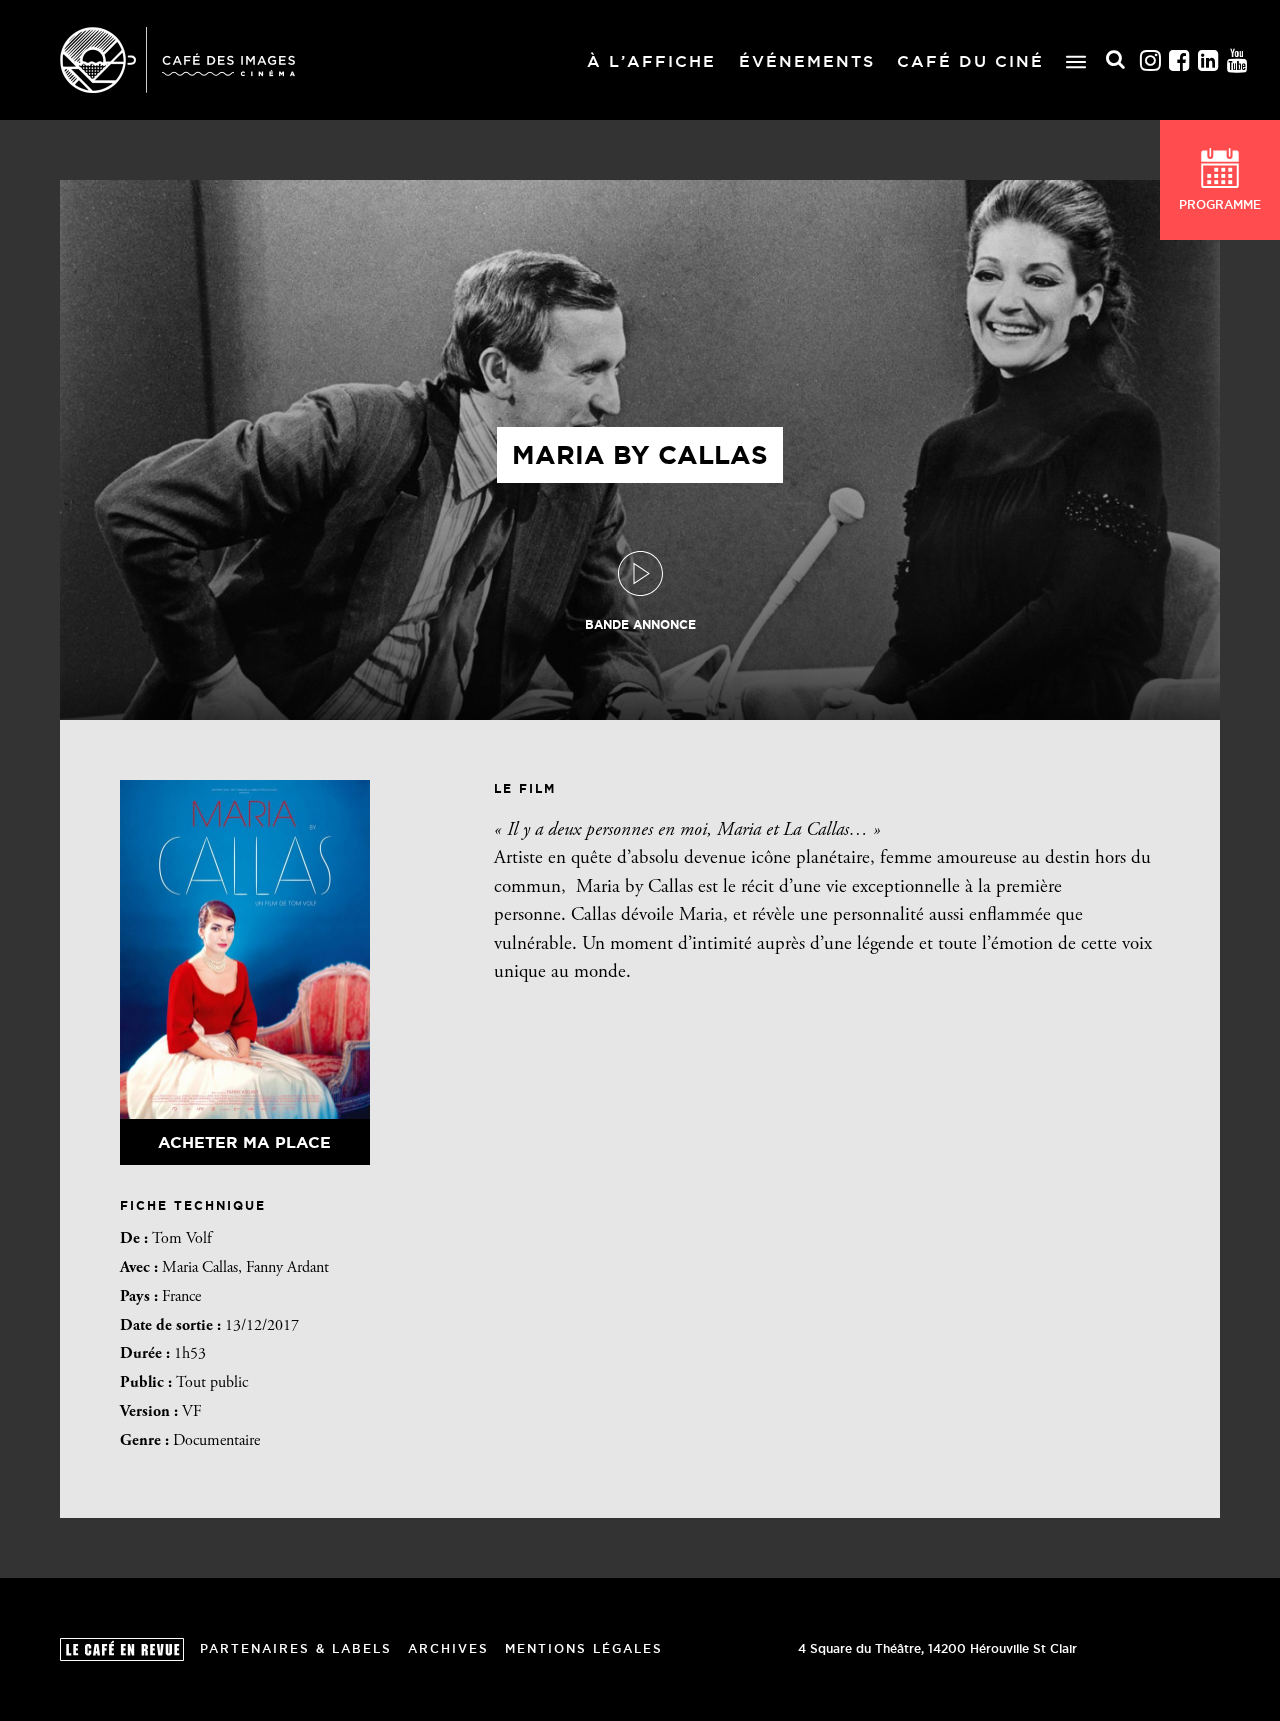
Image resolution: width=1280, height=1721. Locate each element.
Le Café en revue (122, 1649)
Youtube (1238, 60)
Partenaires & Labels (296, 1648)
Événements (807, 61)
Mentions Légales (584, 1648)
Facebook (1180, 60)
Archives (448, 1648)
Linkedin (1209, 60)
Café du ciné (970, 61)
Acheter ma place (244, 1142)
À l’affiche (651, 61)
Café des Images (177, 60)
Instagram (1151, 60)
